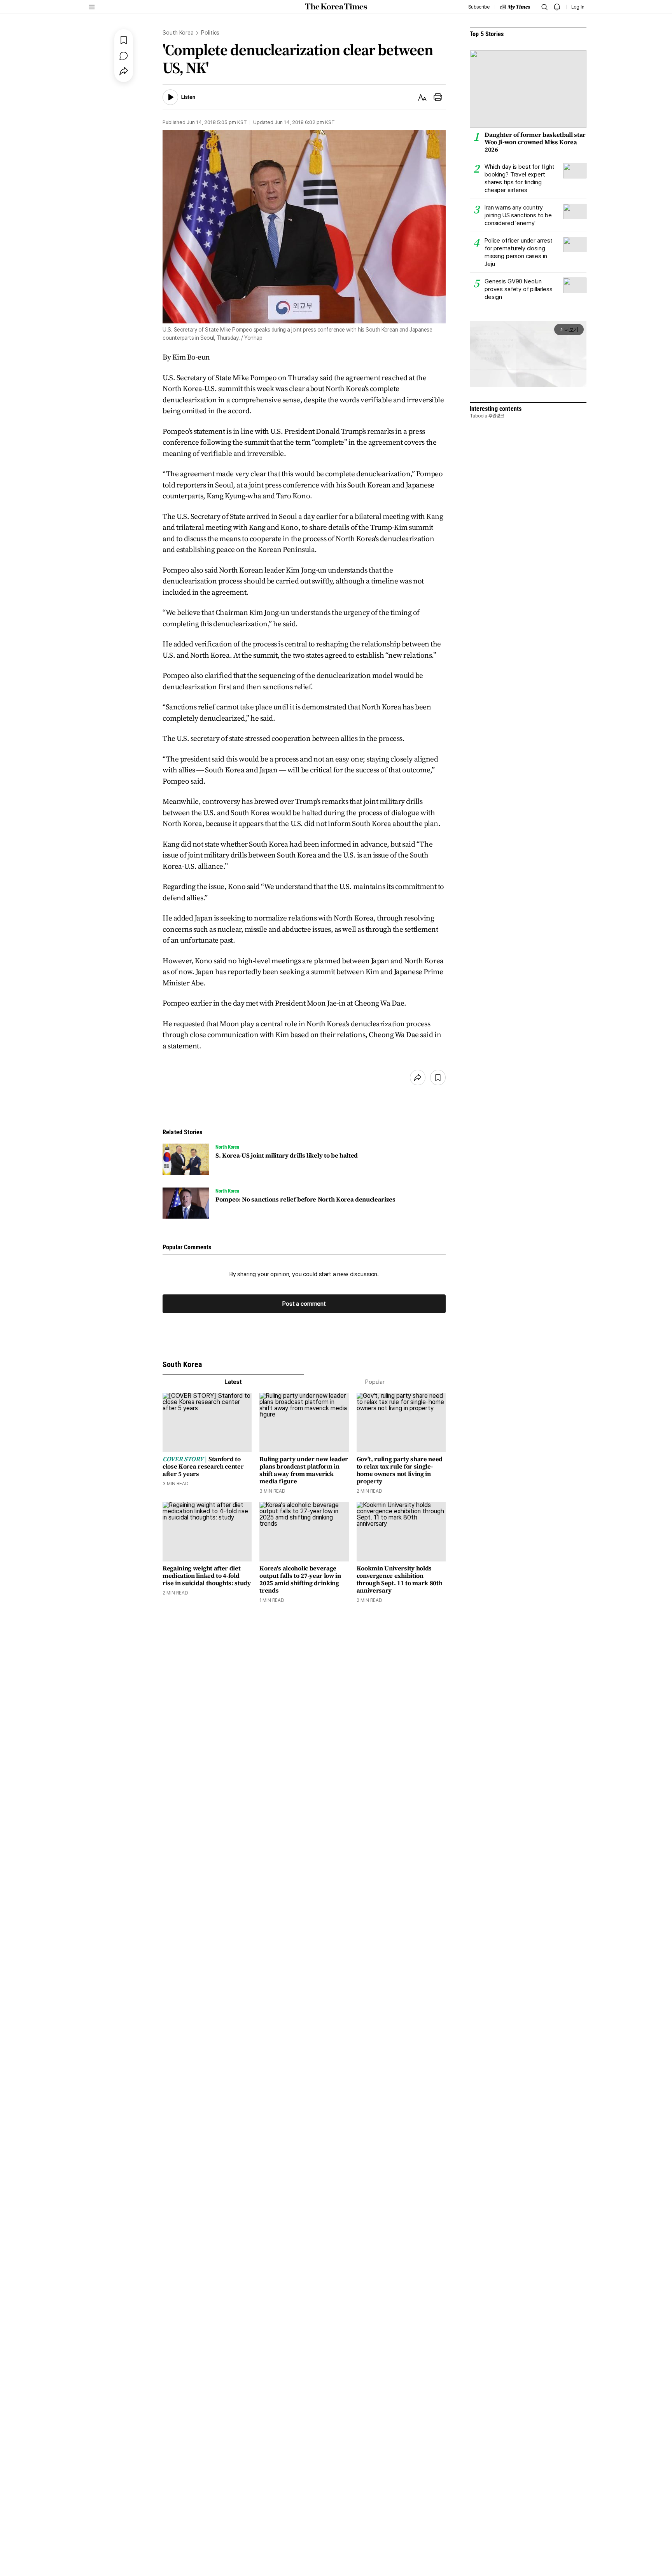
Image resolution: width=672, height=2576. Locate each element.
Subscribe (479, 7)
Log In (578, 7)
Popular (375, 1382)
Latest (233, 1382)
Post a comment (304, 1304)
